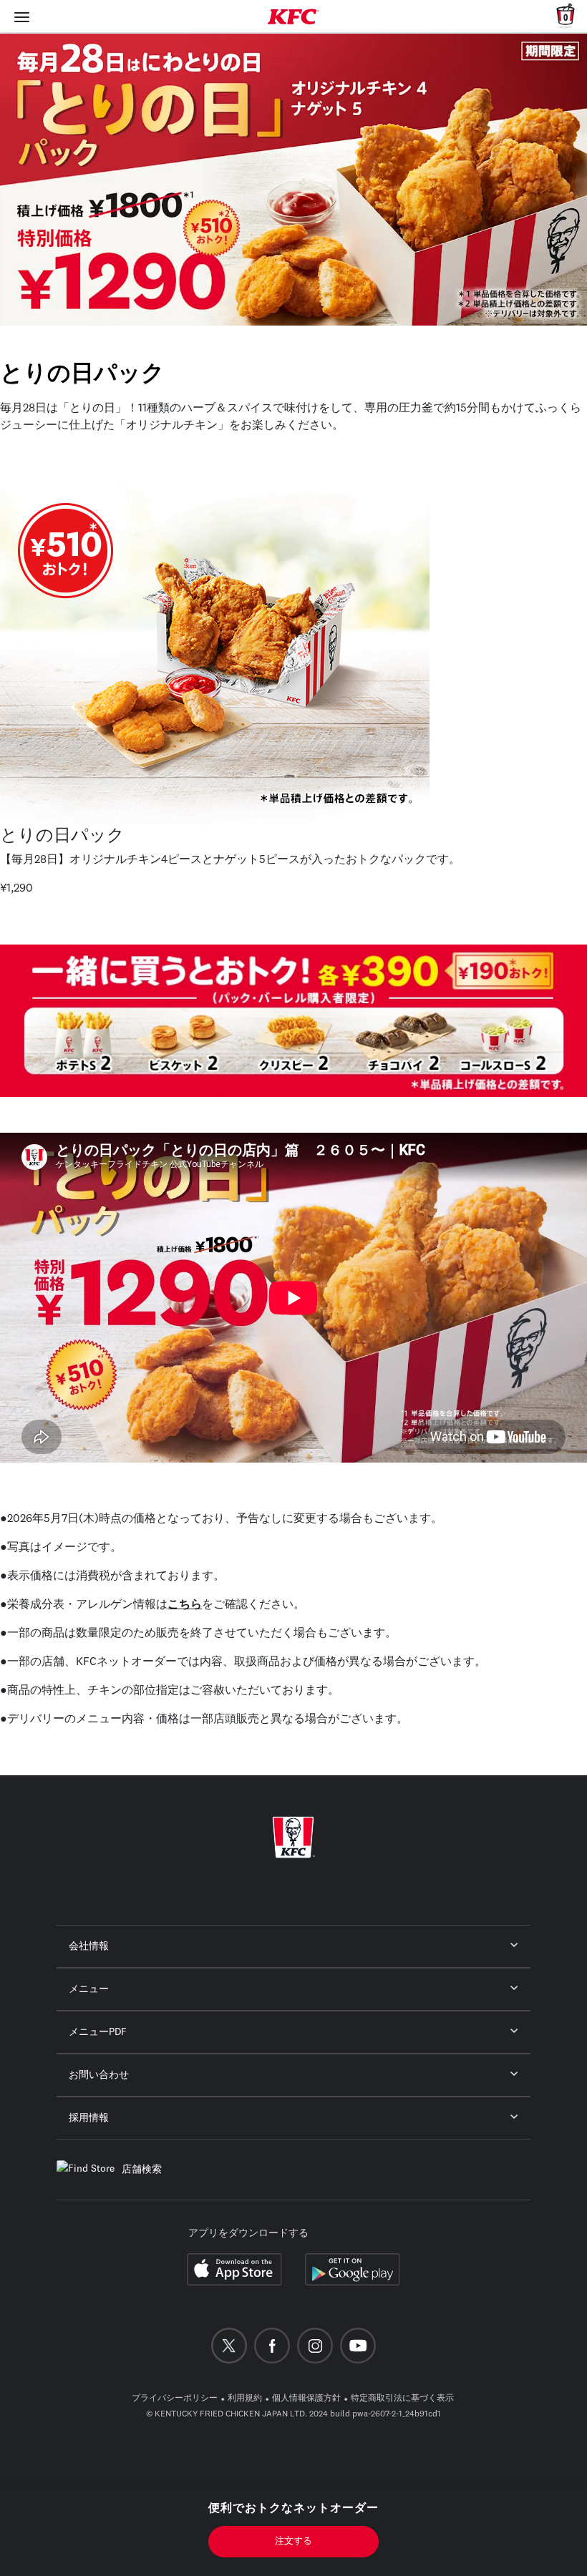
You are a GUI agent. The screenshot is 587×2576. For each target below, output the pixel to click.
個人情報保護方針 (306, 2399)
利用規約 (245, 2399)
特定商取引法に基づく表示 (402, 2399)
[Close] (22, 16)
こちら (185, 1605)
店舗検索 (142, 2170)
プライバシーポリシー (175, 2399)
